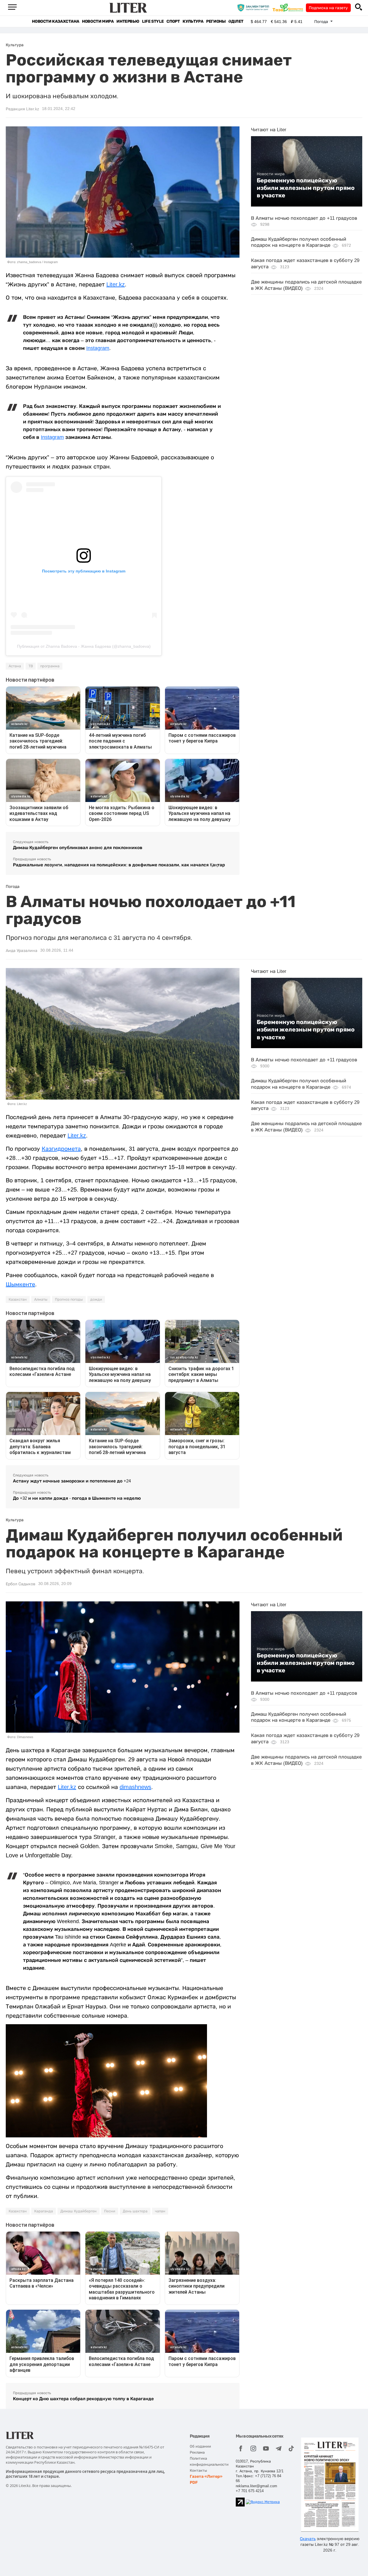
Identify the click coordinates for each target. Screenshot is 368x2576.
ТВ (31, 666)
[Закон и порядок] (255, 7)
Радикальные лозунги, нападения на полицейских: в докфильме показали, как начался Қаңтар (119, 865)
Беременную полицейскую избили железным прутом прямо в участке (306, 188)
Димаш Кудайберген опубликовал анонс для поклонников (78, 848)
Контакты (198, 2470)
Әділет (236, 21)
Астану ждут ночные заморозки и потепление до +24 (72, 1481)
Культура (193, 21)
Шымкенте (20, 1284)
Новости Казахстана (55, 21)
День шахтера (135, 2211)
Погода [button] (322, 22)
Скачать (308, 2539)
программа (50, 666)
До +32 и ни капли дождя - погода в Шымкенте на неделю (77, 1498)
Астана (15, 666)
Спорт (173, 21)
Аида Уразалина (22, 950)
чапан (160, 2211)
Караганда (44, 2211)
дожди (96, 1299)
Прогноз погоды (69, 1299)
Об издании (200, 2446)
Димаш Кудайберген (78, 2211)
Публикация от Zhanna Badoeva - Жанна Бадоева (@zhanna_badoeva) (84, 646)
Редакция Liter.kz (22, 109)
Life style (153, 21)
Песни (110, 2211)
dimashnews (135, 1787)
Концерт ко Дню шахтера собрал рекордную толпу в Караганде (83, 2399)
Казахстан (18, 1299)
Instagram (98, 348)
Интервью (128, 21)
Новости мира (98, 21)
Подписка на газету (328, 8)
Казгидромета (61, 1149)
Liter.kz (116, 284)
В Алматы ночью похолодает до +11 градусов (304, 218)
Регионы (216, 21)
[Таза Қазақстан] (289, 7)
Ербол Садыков (21, 1584)
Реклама (197, 2452)
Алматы (41, 1299)
